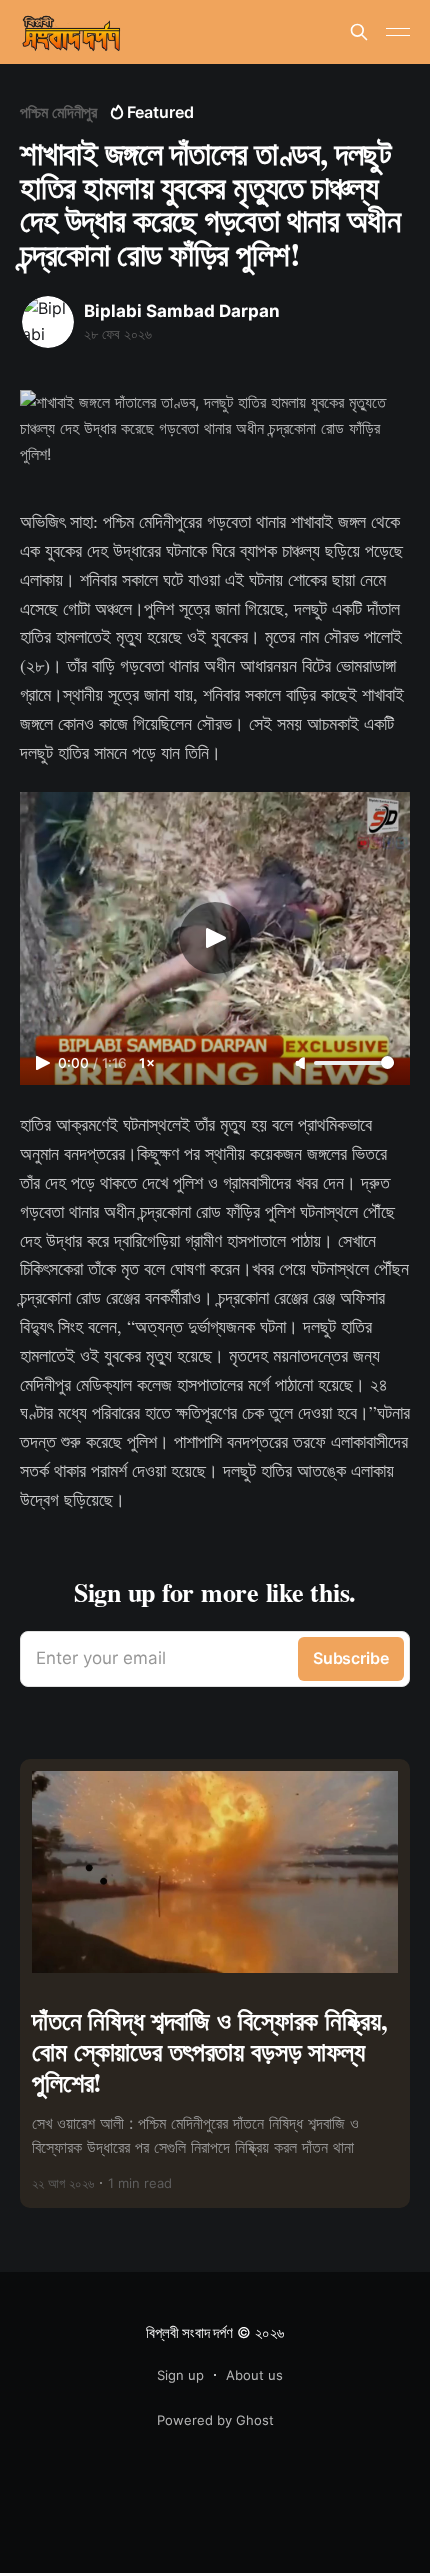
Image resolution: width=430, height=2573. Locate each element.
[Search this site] (359, 32)
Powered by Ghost (215, 2420)
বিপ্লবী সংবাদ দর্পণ (189, 2332)
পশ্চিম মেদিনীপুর (58, 112)
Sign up (180, 2375)
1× (147, 1063)
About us (254, 2375)
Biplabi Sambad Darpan (182, 311)
